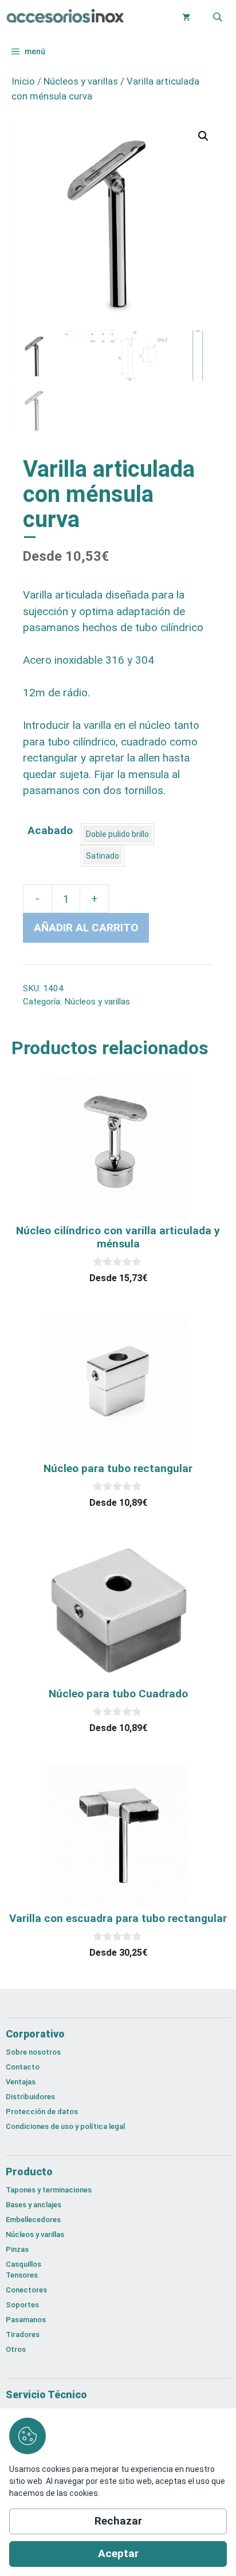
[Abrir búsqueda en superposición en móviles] (219, 17)
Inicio (23, 81)
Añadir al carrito (86, 928)
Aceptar (118, 2553)
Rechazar (118, 2521)
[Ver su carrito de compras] (186, 17)
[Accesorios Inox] (65, 17)
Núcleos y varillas (81, 81)
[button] (203, 136)
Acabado (50, 830)
